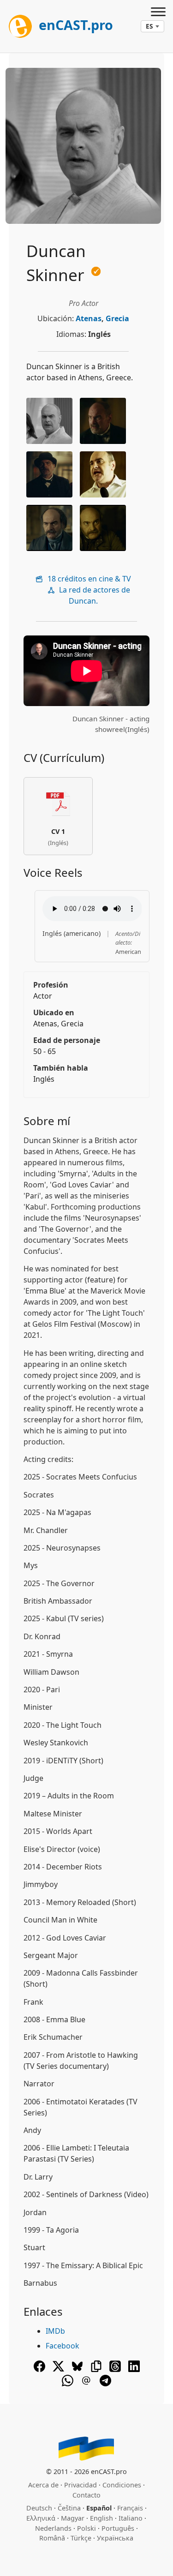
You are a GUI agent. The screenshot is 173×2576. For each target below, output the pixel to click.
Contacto (86, 2495)
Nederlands (53, 2528)
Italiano (131, 2518)
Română (52, 2538)
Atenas (89, 318)
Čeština (69, 2508)
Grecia (117, 318)
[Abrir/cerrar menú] (158, 13)
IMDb (55, 2331)
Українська (115, 2538)
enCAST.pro (74, 25)
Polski (86, 2528)
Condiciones (122, 2485)
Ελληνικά (41, 2518)
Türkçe (81, 2538)
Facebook (63, 2346)
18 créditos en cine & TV (88, 579)
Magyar (73, 2518)
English (101, 2518)
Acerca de (43, 2485)
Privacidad (81, 2485)
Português (118, 2528)
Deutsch (39, 2508)
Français (130, 2508)
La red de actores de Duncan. (94, 595)
